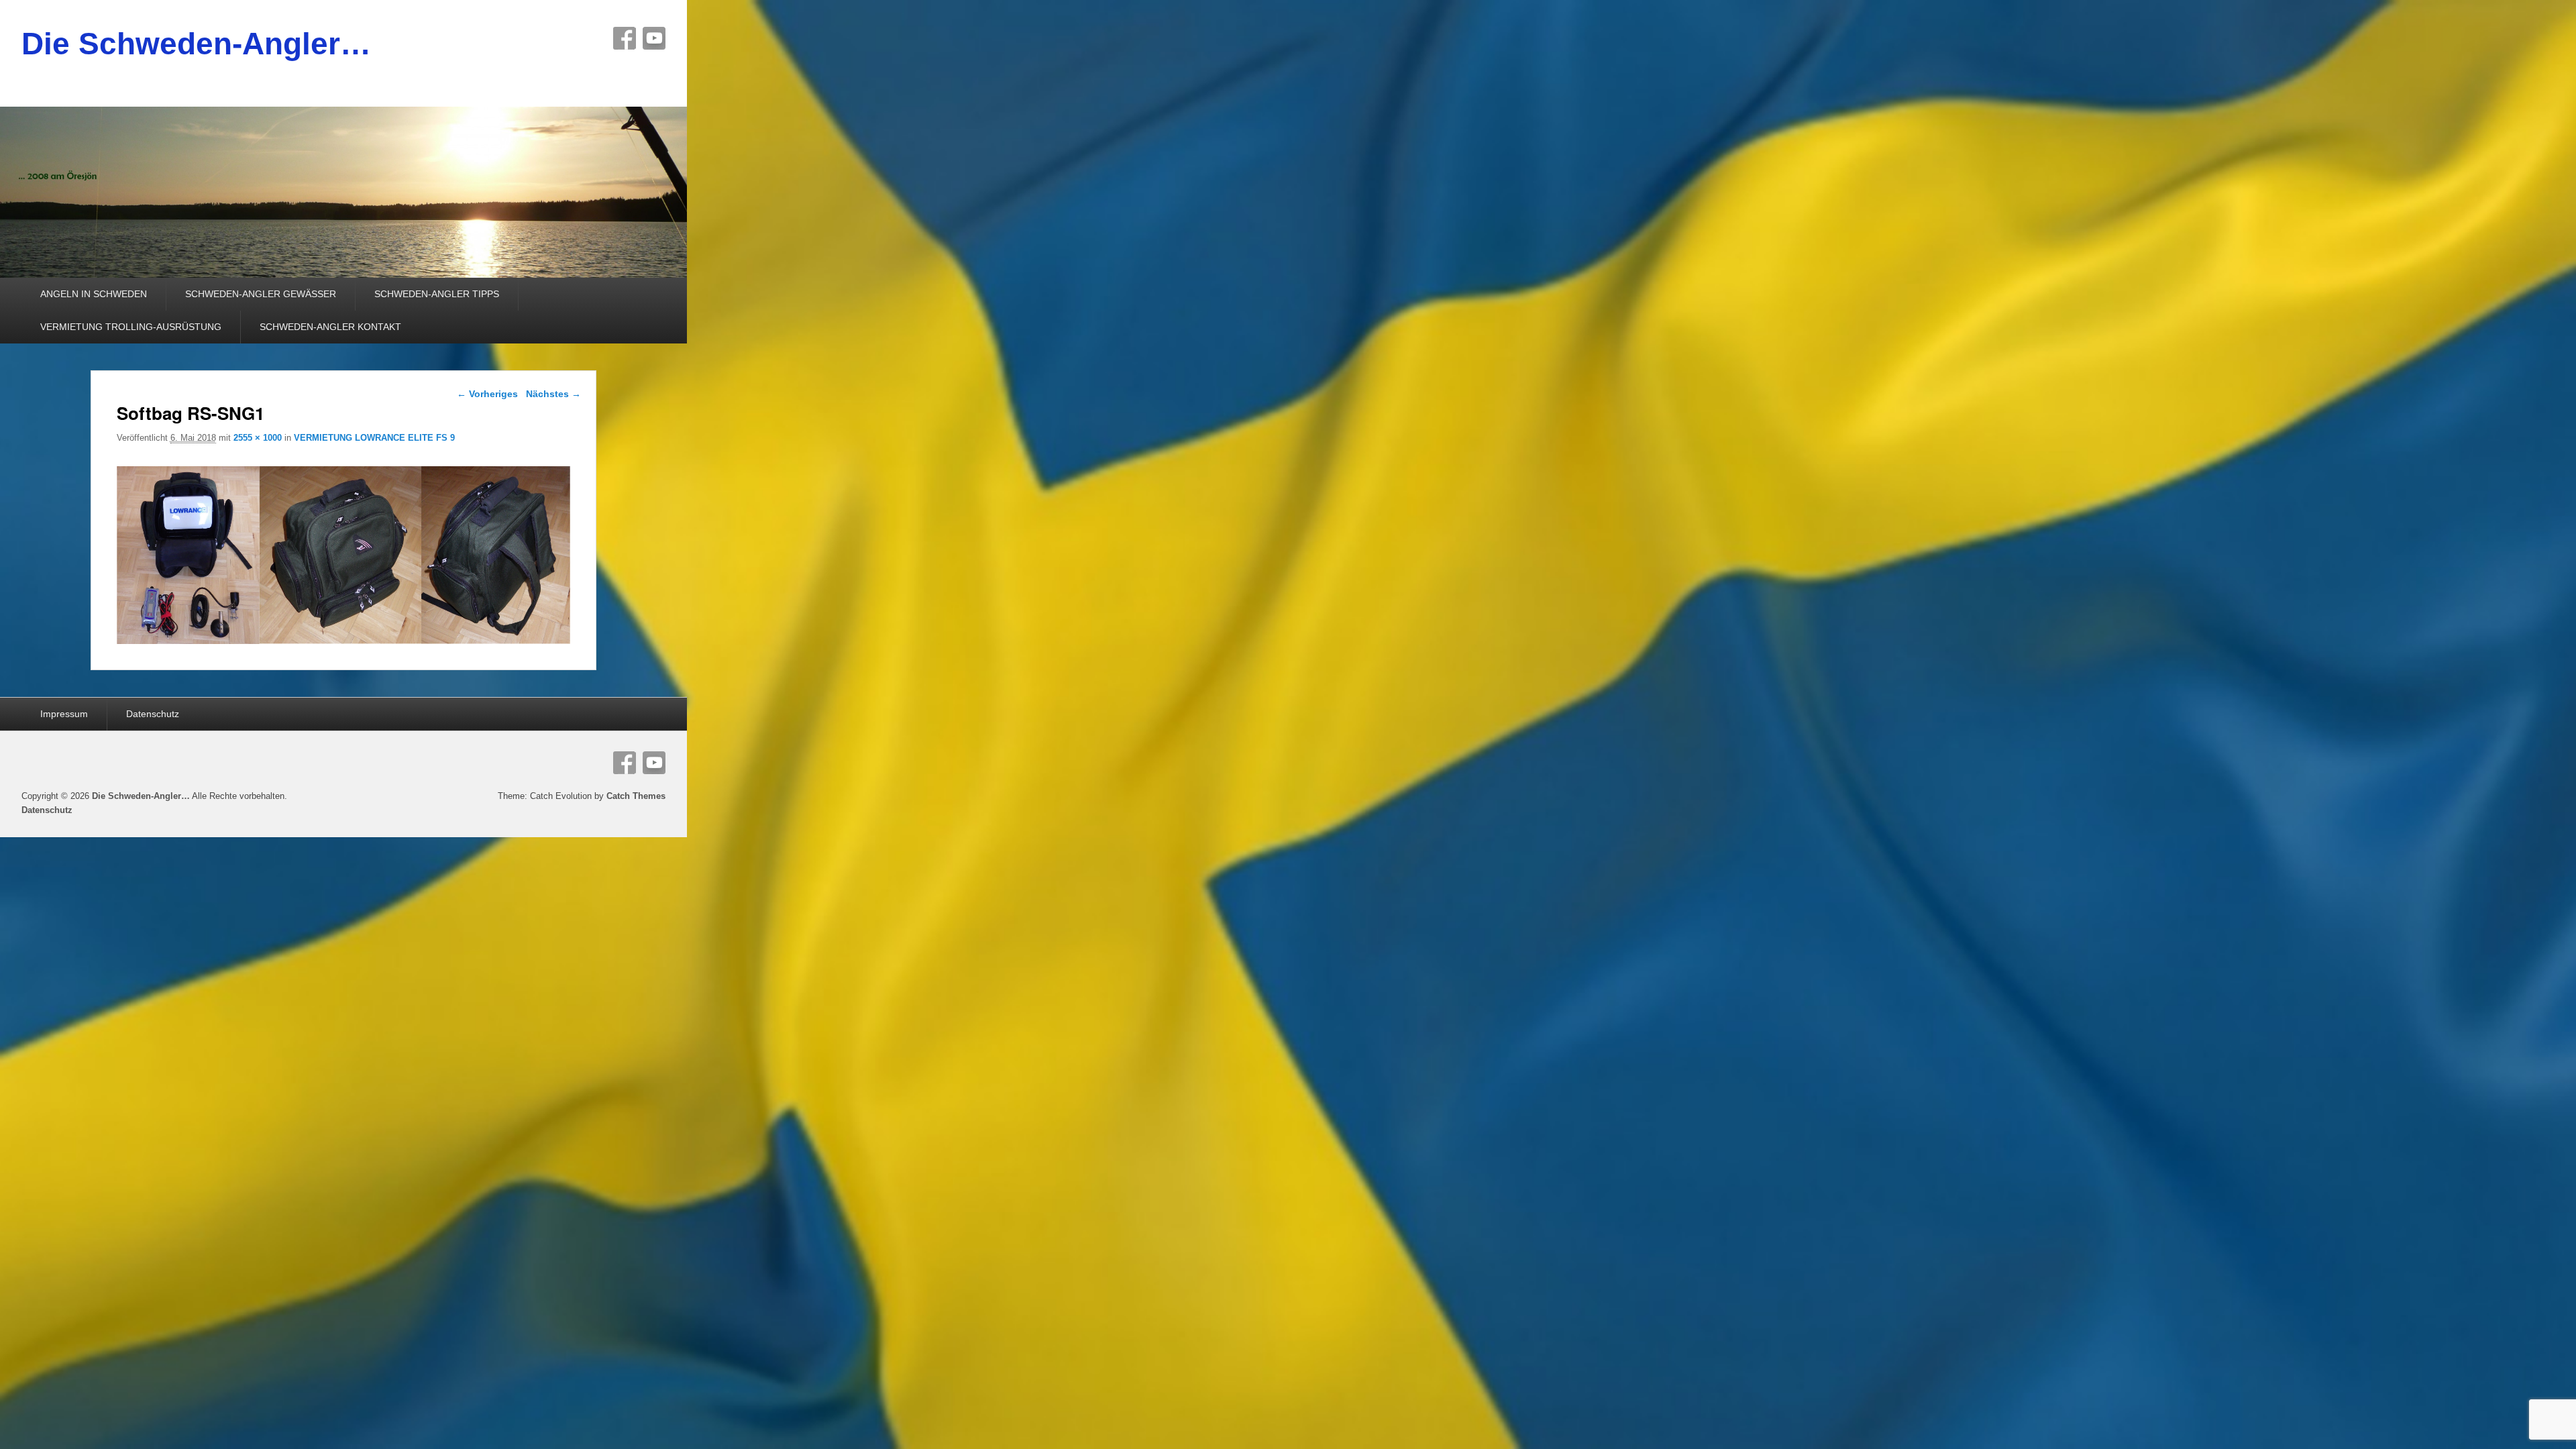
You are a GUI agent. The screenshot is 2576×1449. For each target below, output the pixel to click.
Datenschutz (153, 714)
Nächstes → (553, 394)
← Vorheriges (487, 394)
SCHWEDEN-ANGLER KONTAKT (330, 327)
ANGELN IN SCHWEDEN (94, 294)
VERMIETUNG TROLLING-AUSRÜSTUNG (131, 327)
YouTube (654, 38)
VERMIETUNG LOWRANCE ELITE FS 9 (374, 438)
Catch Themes (636, 796)
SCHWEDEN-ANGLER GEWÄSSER (261, 294)
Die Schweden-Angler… (196, 44)
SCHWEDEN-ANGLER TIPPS (437, 294)
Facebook (625, 38)
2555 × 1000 (258, 438)
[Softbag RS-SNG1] (344, 640)
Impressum (64, 714)
